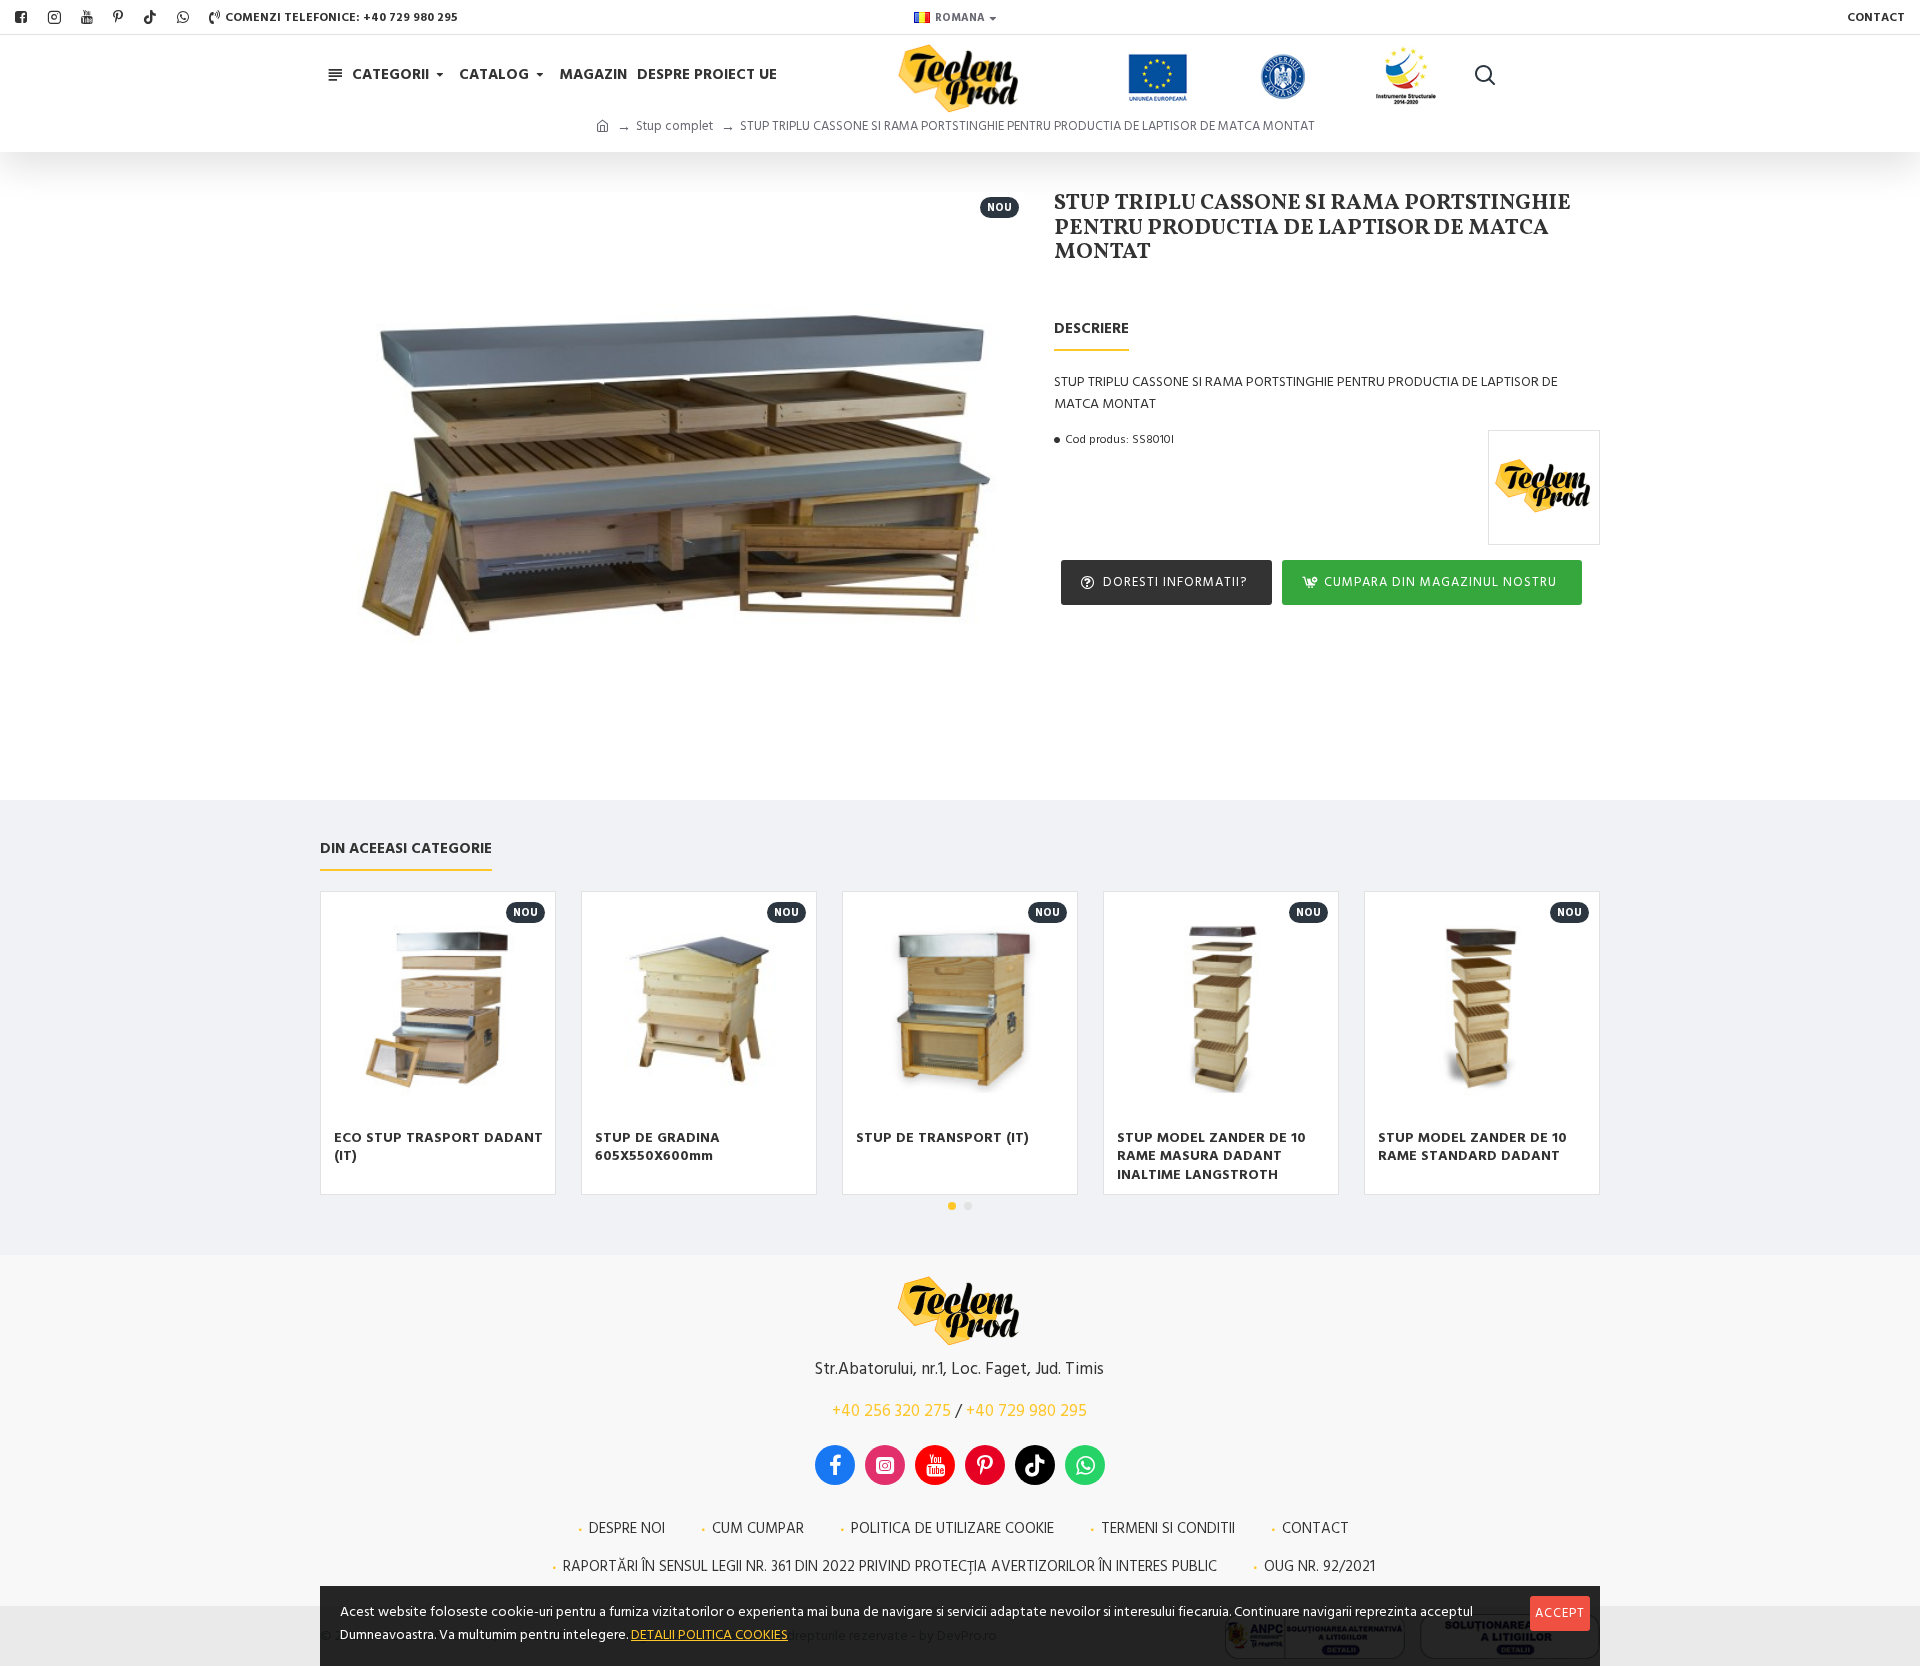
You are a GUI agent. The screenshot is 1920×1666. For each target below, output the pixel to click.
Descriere (1091, 329)
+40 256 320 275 (891, 1411)
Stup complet (674, 126)
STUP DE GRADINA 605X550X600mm (657, 1147)
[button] (952, 1206)
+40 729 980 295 (1026, 1411)
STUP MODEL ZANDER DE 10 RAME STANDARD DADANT (1472, 1147)
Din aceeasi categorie (406, 849)
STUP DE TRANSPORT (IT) (942, 1138)
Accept (1560, 1613)
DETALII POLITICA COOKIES (709, 1635)
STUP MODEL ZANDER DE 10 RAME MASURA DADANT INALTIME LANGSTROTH (1211, 1156)
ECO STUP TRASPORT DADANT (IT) (438, 1147)
